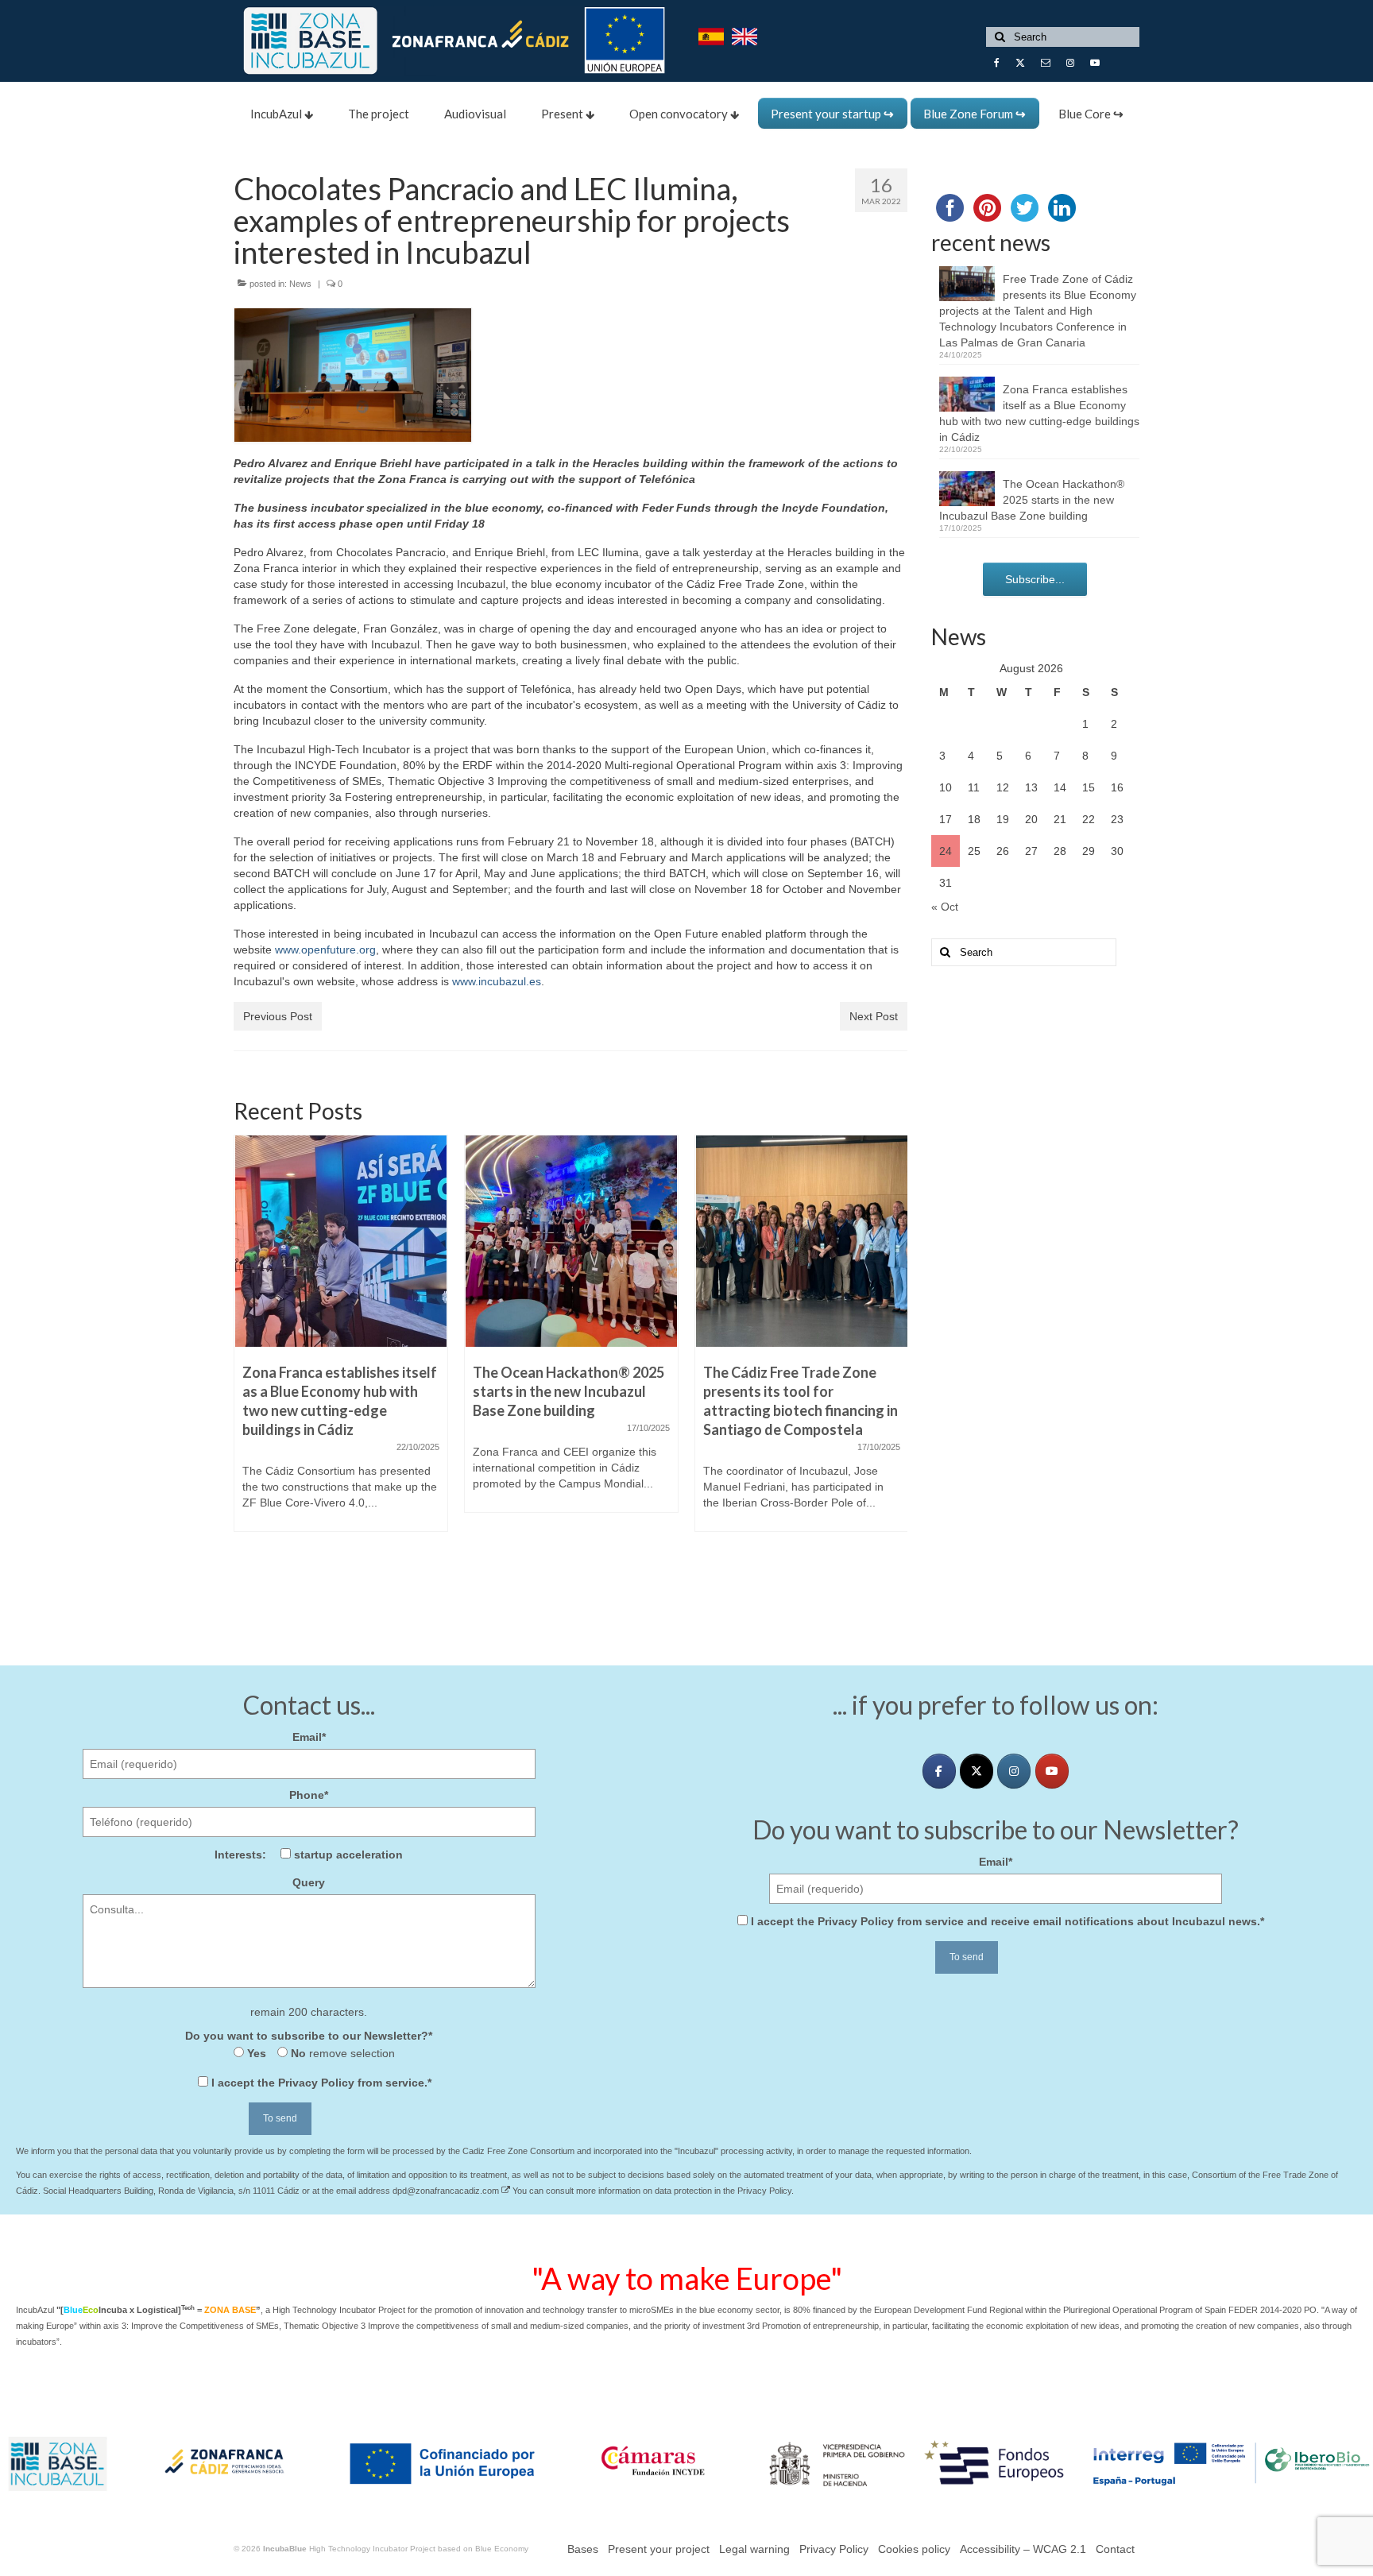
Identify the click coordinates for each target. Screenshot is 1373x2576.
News (300, 284)
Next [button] (893, 1360)
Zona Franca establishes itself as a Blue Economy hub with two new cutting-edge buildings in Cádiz (1039, 413)
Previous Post (278, 1016)
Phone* (309, 1795)
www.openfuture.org (325, 950)
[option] (341, 1341)
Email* (309, 1737)
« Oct (945, 907)
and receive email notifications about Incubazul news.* (1008, 1921)
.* (321, 2083)
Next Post (874, 1016)
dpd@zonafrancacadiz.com (447, 2191)
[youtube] (1052, 1771)
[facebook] (939, 1771)
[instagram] (1014, 1771)
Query (309, 1882)
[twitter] (977, 1771)
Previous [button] (248, 1360)
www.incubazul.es (497, 981)
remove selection (350, 2053)
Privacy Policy (316, 2083)
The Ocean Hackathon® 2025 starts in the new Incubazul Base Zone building (1032, 500)
